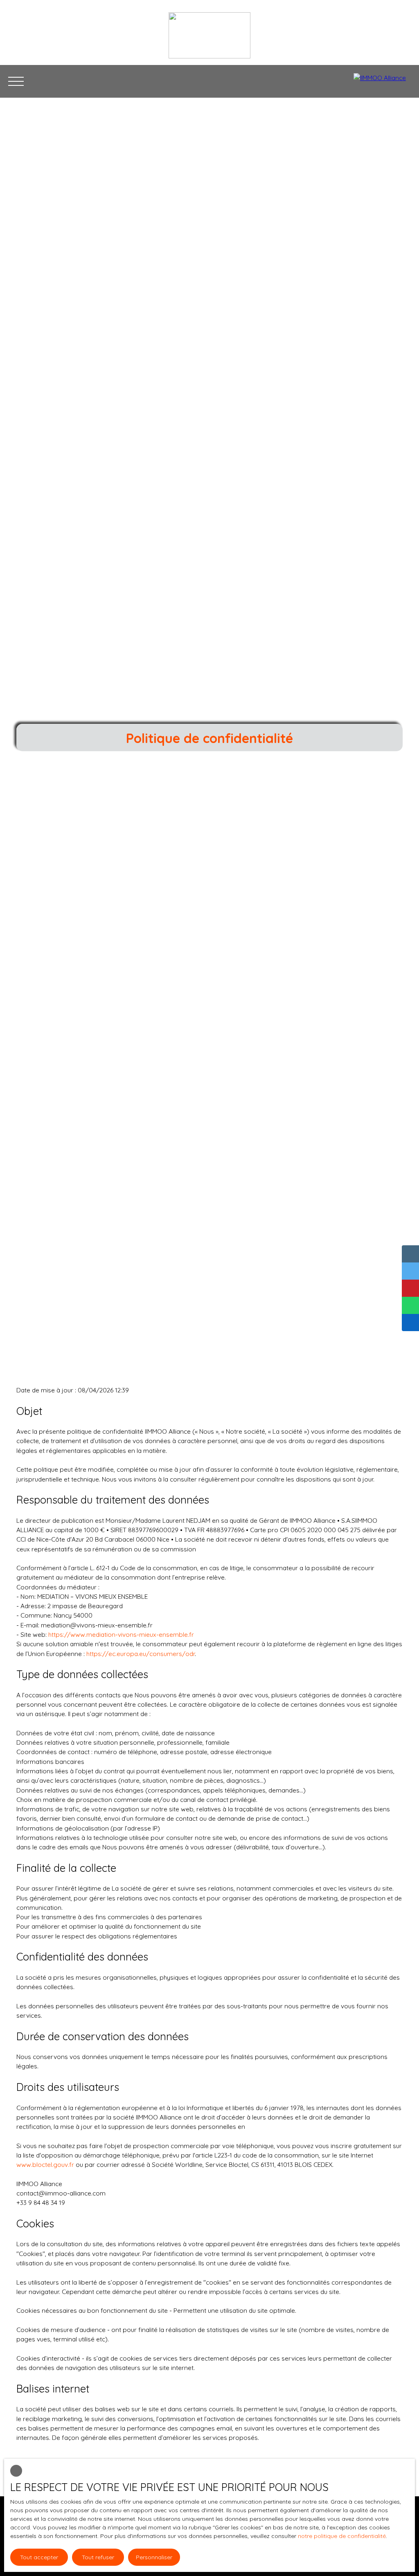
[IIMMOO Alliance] (382, 81)
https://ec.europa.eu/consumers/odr (141, 1654)
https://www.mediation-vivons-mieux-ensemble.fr (121, 1634)
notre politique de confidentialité (342, 2536)
